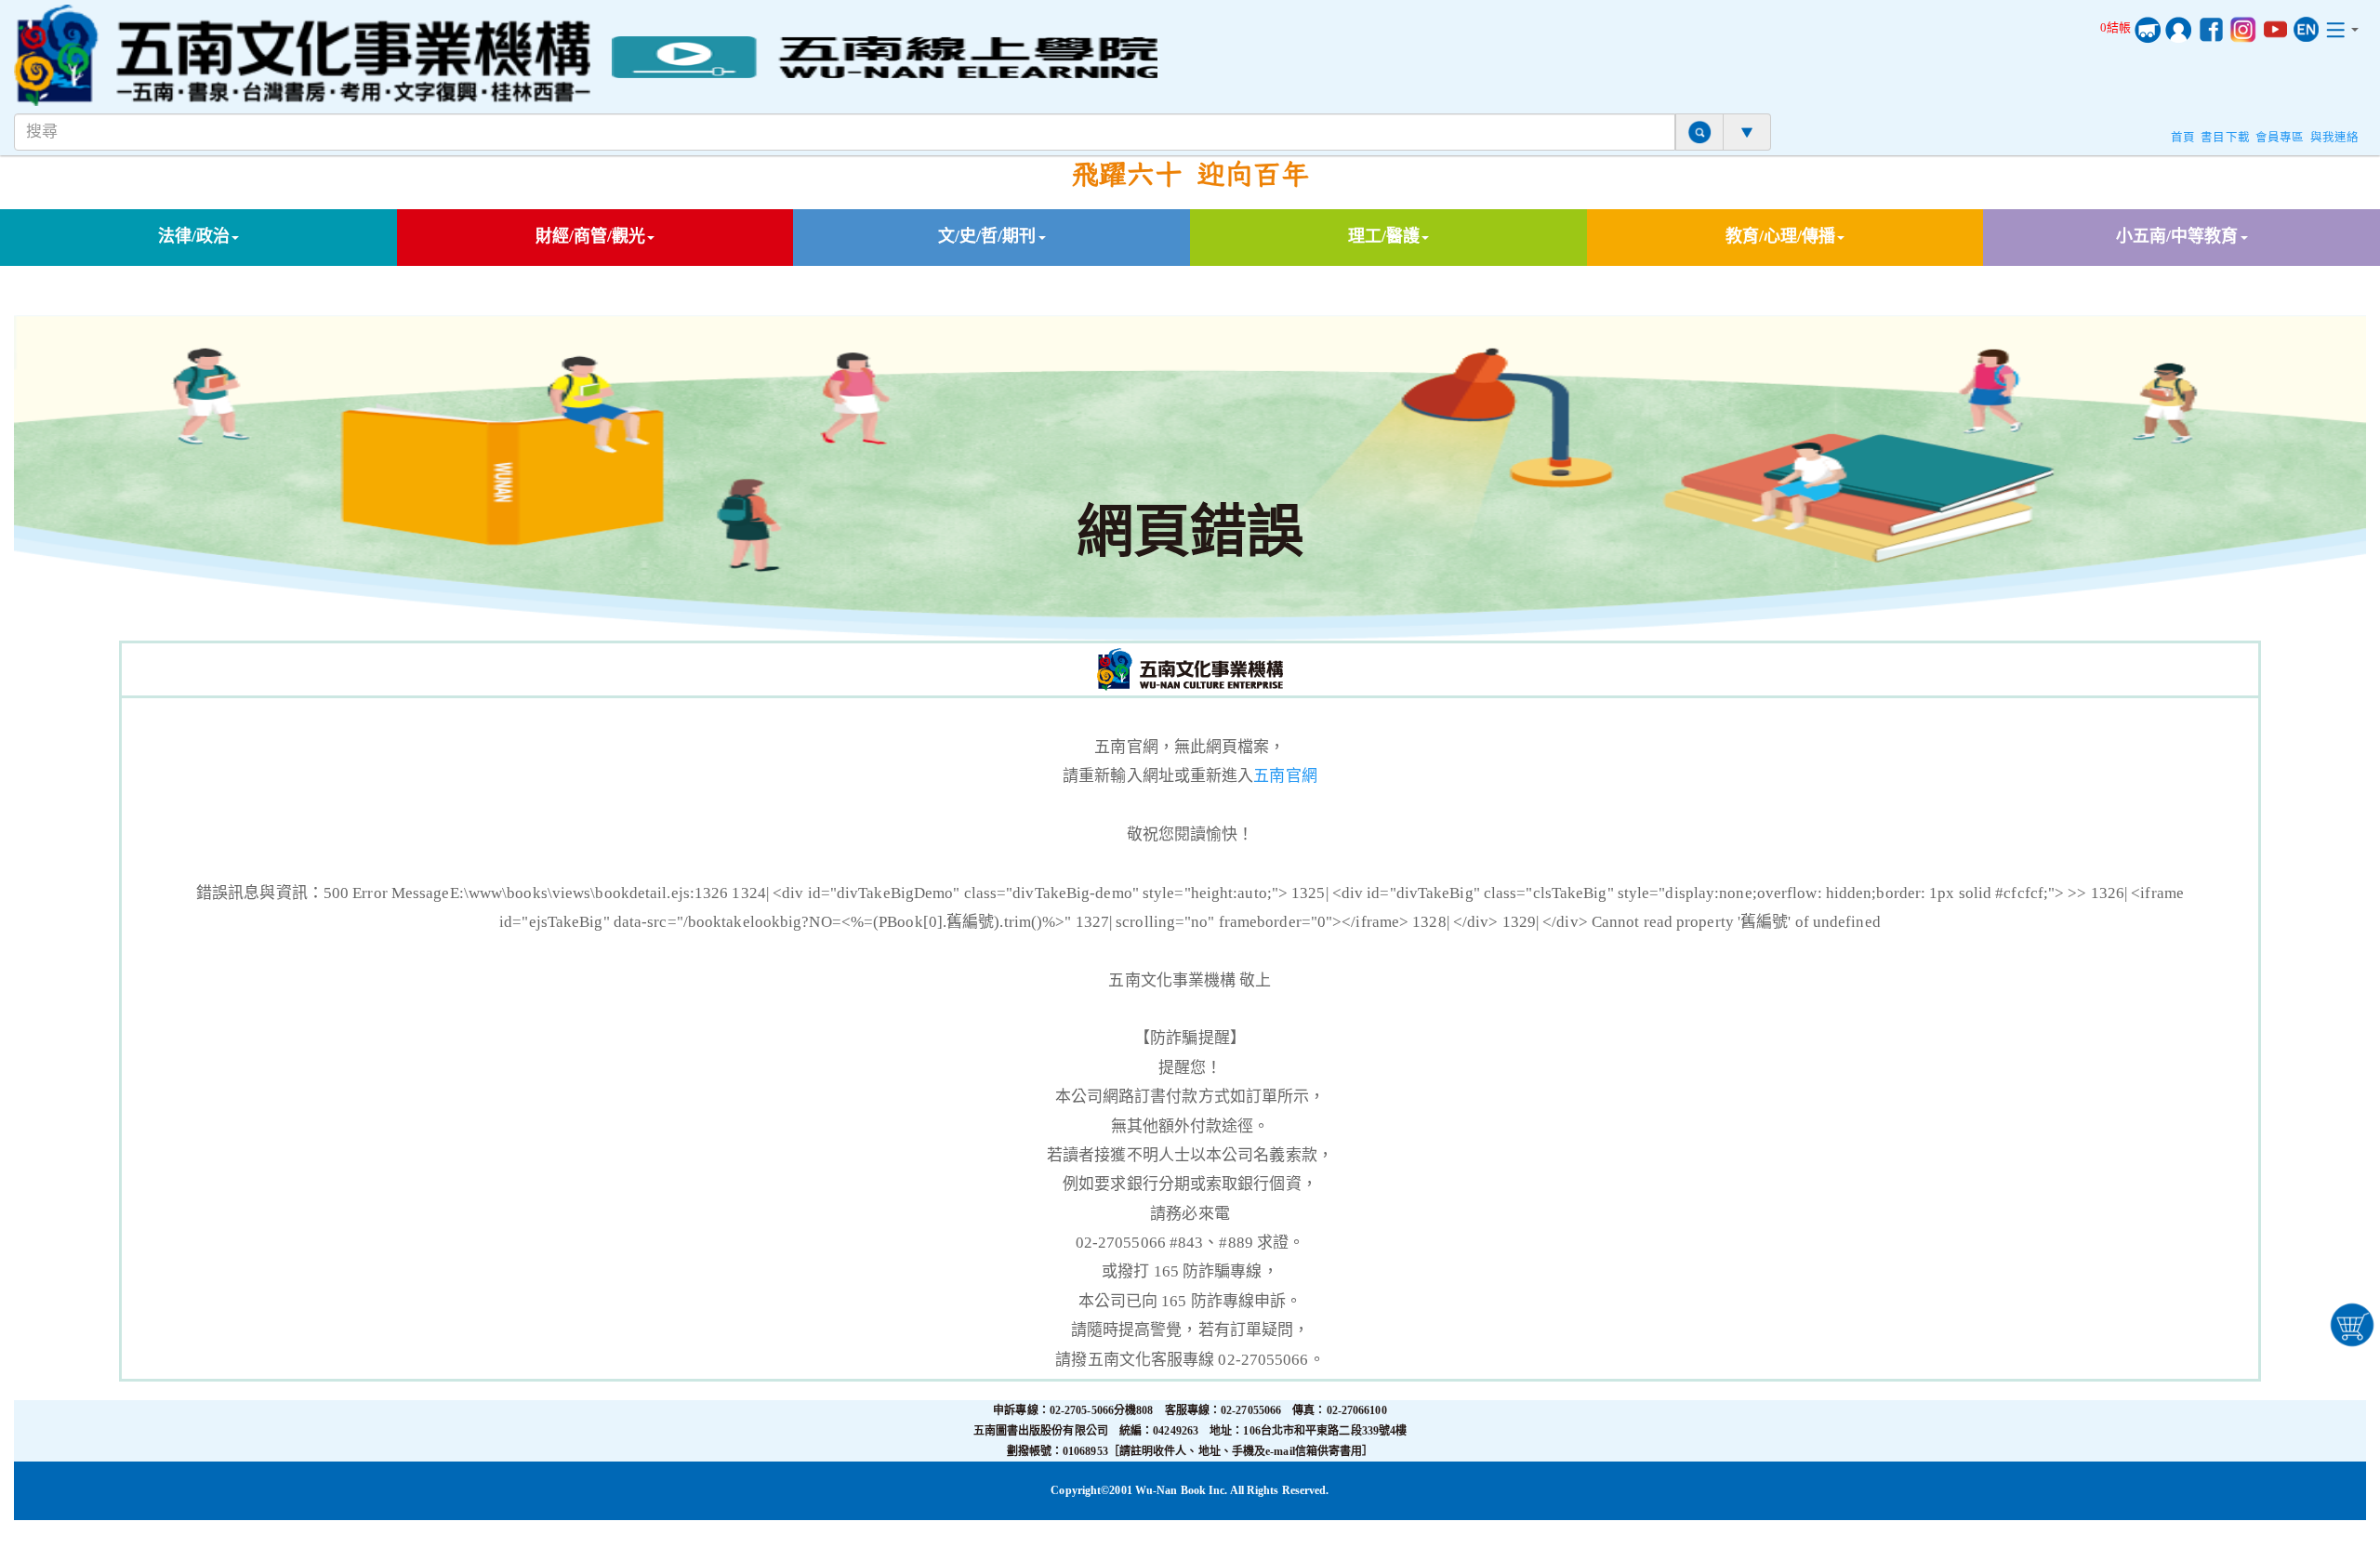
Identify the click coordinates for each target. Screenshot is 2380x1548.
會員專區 (2280, 138)
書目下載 (2225, 138)
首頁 (2183, 138)
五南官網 (1285, 776)
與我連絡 (2334, 138)
